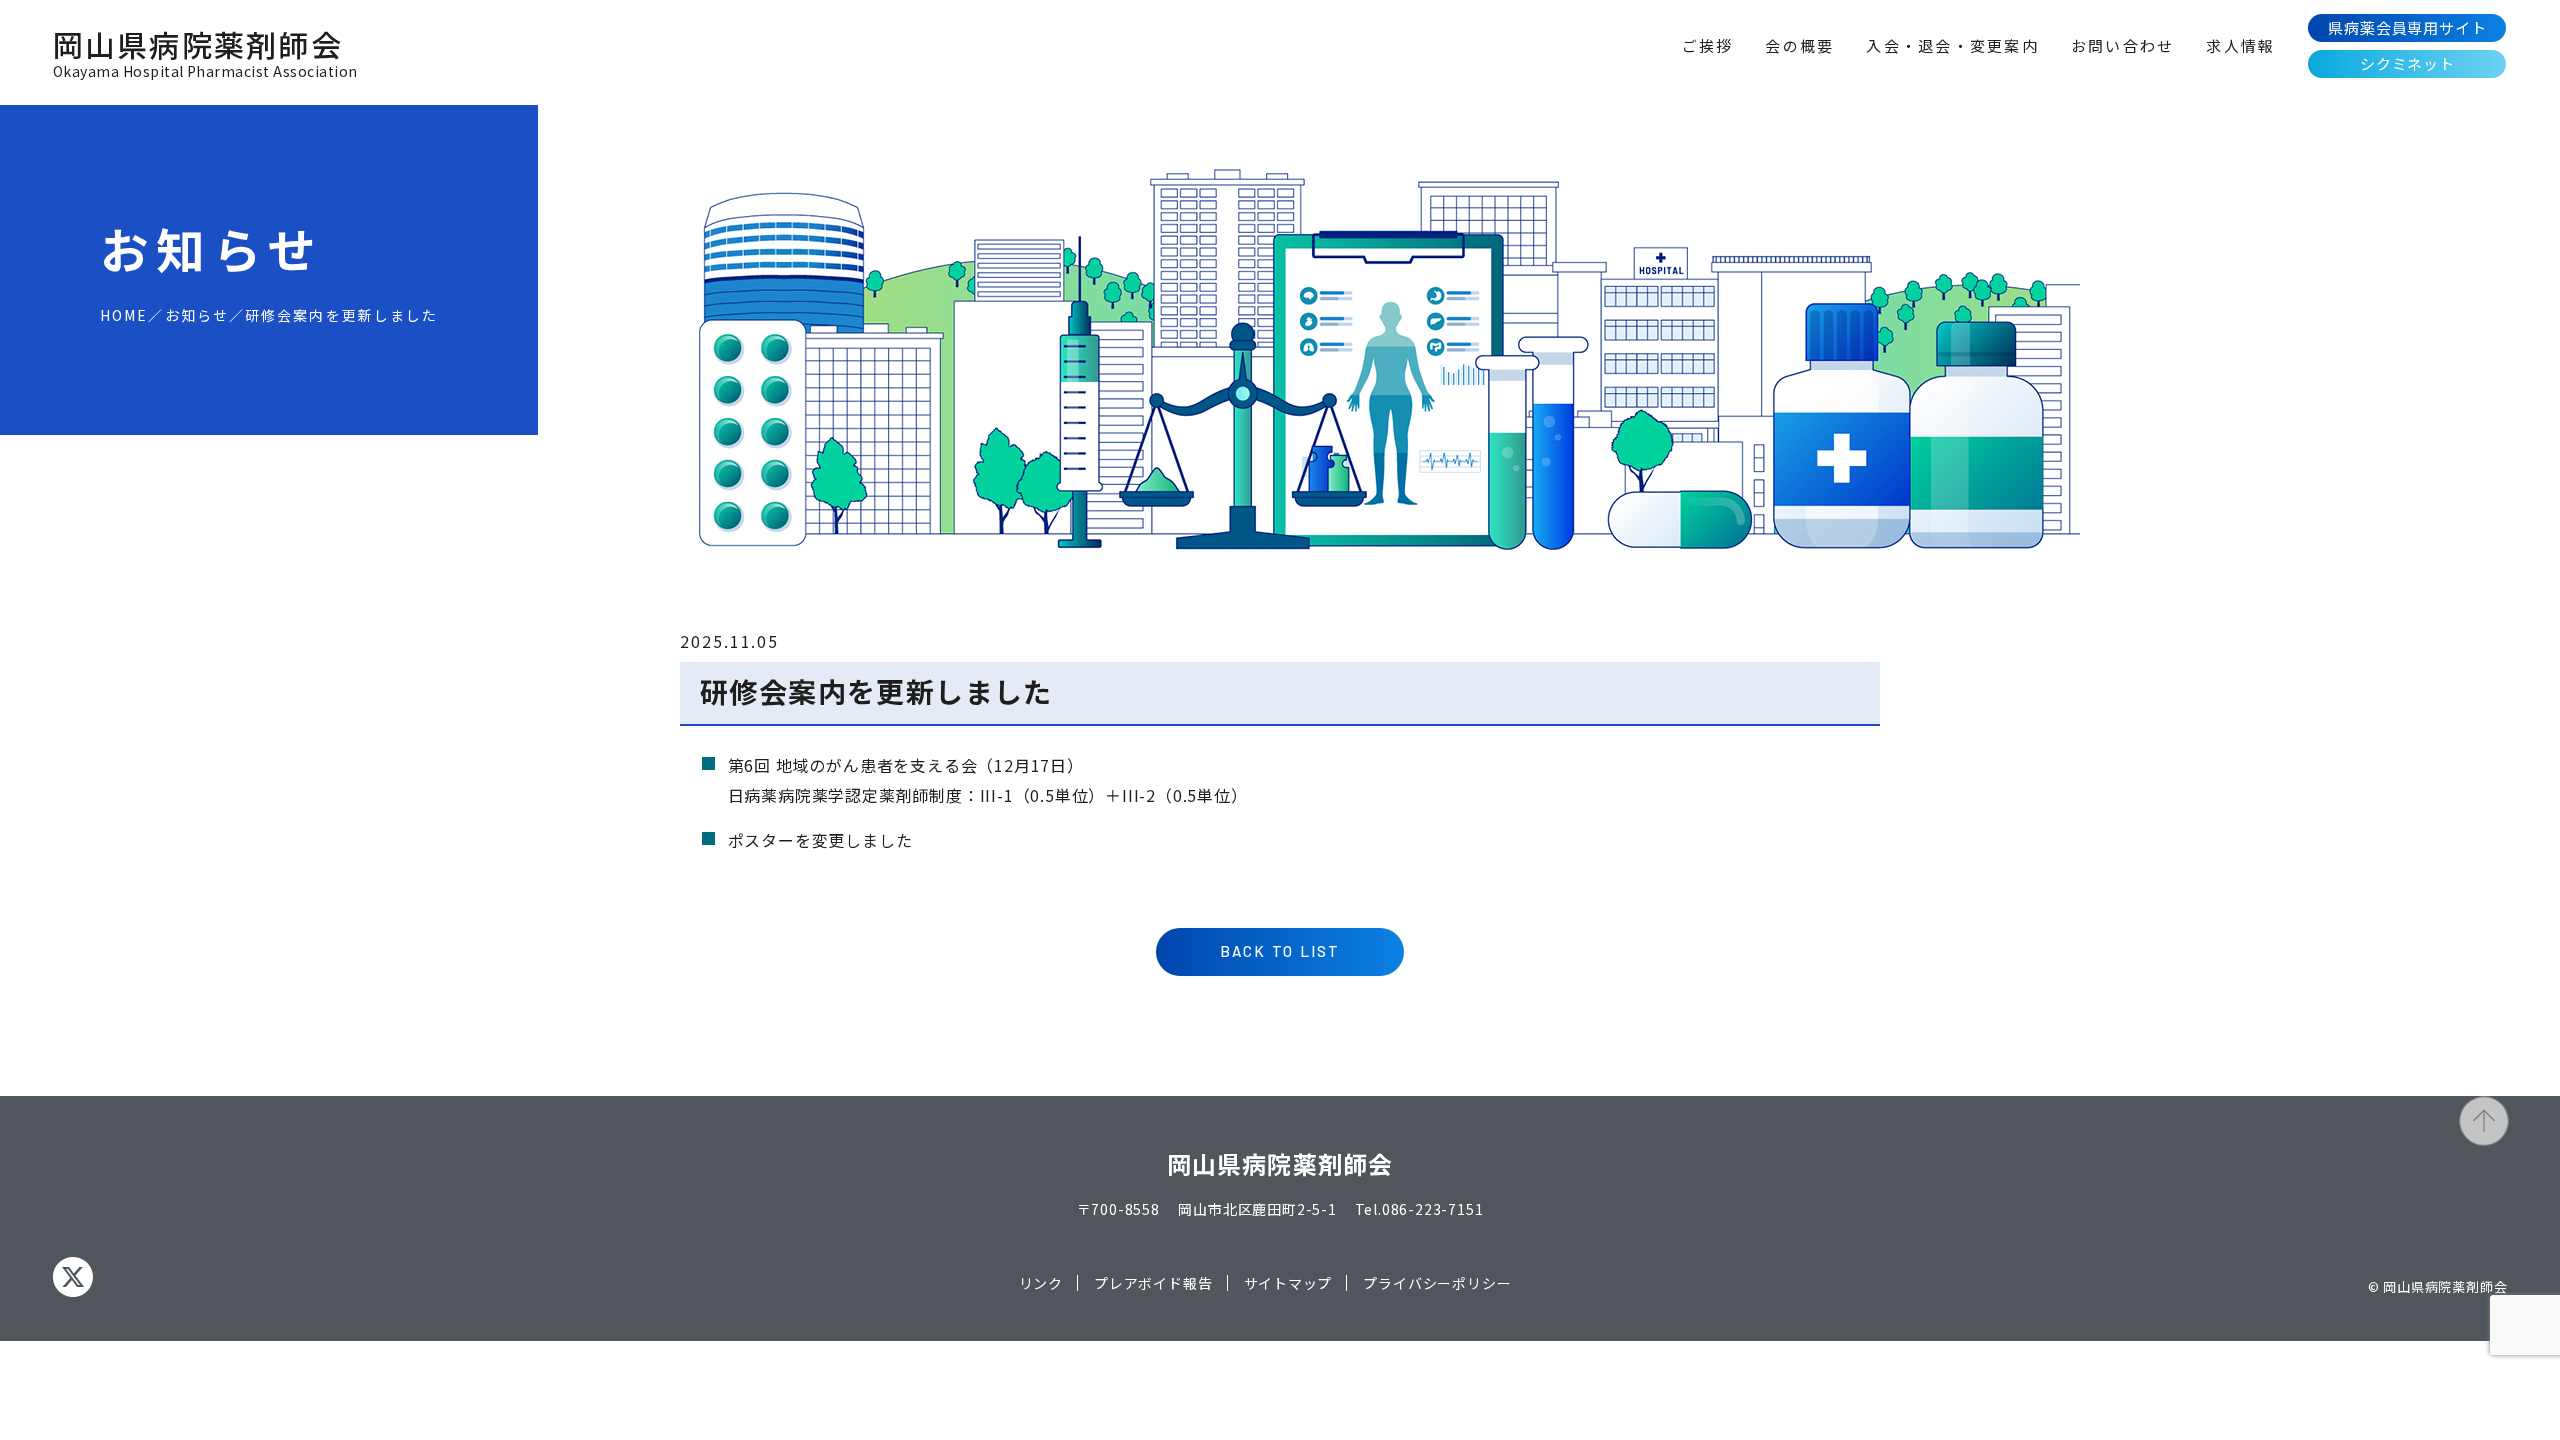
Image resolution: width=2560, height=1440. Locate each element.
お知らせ (197, 315)
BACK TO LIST (1280, 951)
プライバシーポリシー (1437, 1283)
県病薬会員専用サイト (2407, 27)
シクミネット (2407, 63)
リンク (1041, 1283)
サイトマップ (1288, 1283)
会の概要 (1799, 46)
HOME (124, 315)
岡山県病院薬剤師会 (205, 53)
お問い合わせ (2123, 46)
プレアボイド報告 (1153, 1283)
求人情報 (2240, 46)
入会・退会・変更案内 (1952, 46)
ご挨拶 (1708, 46)
